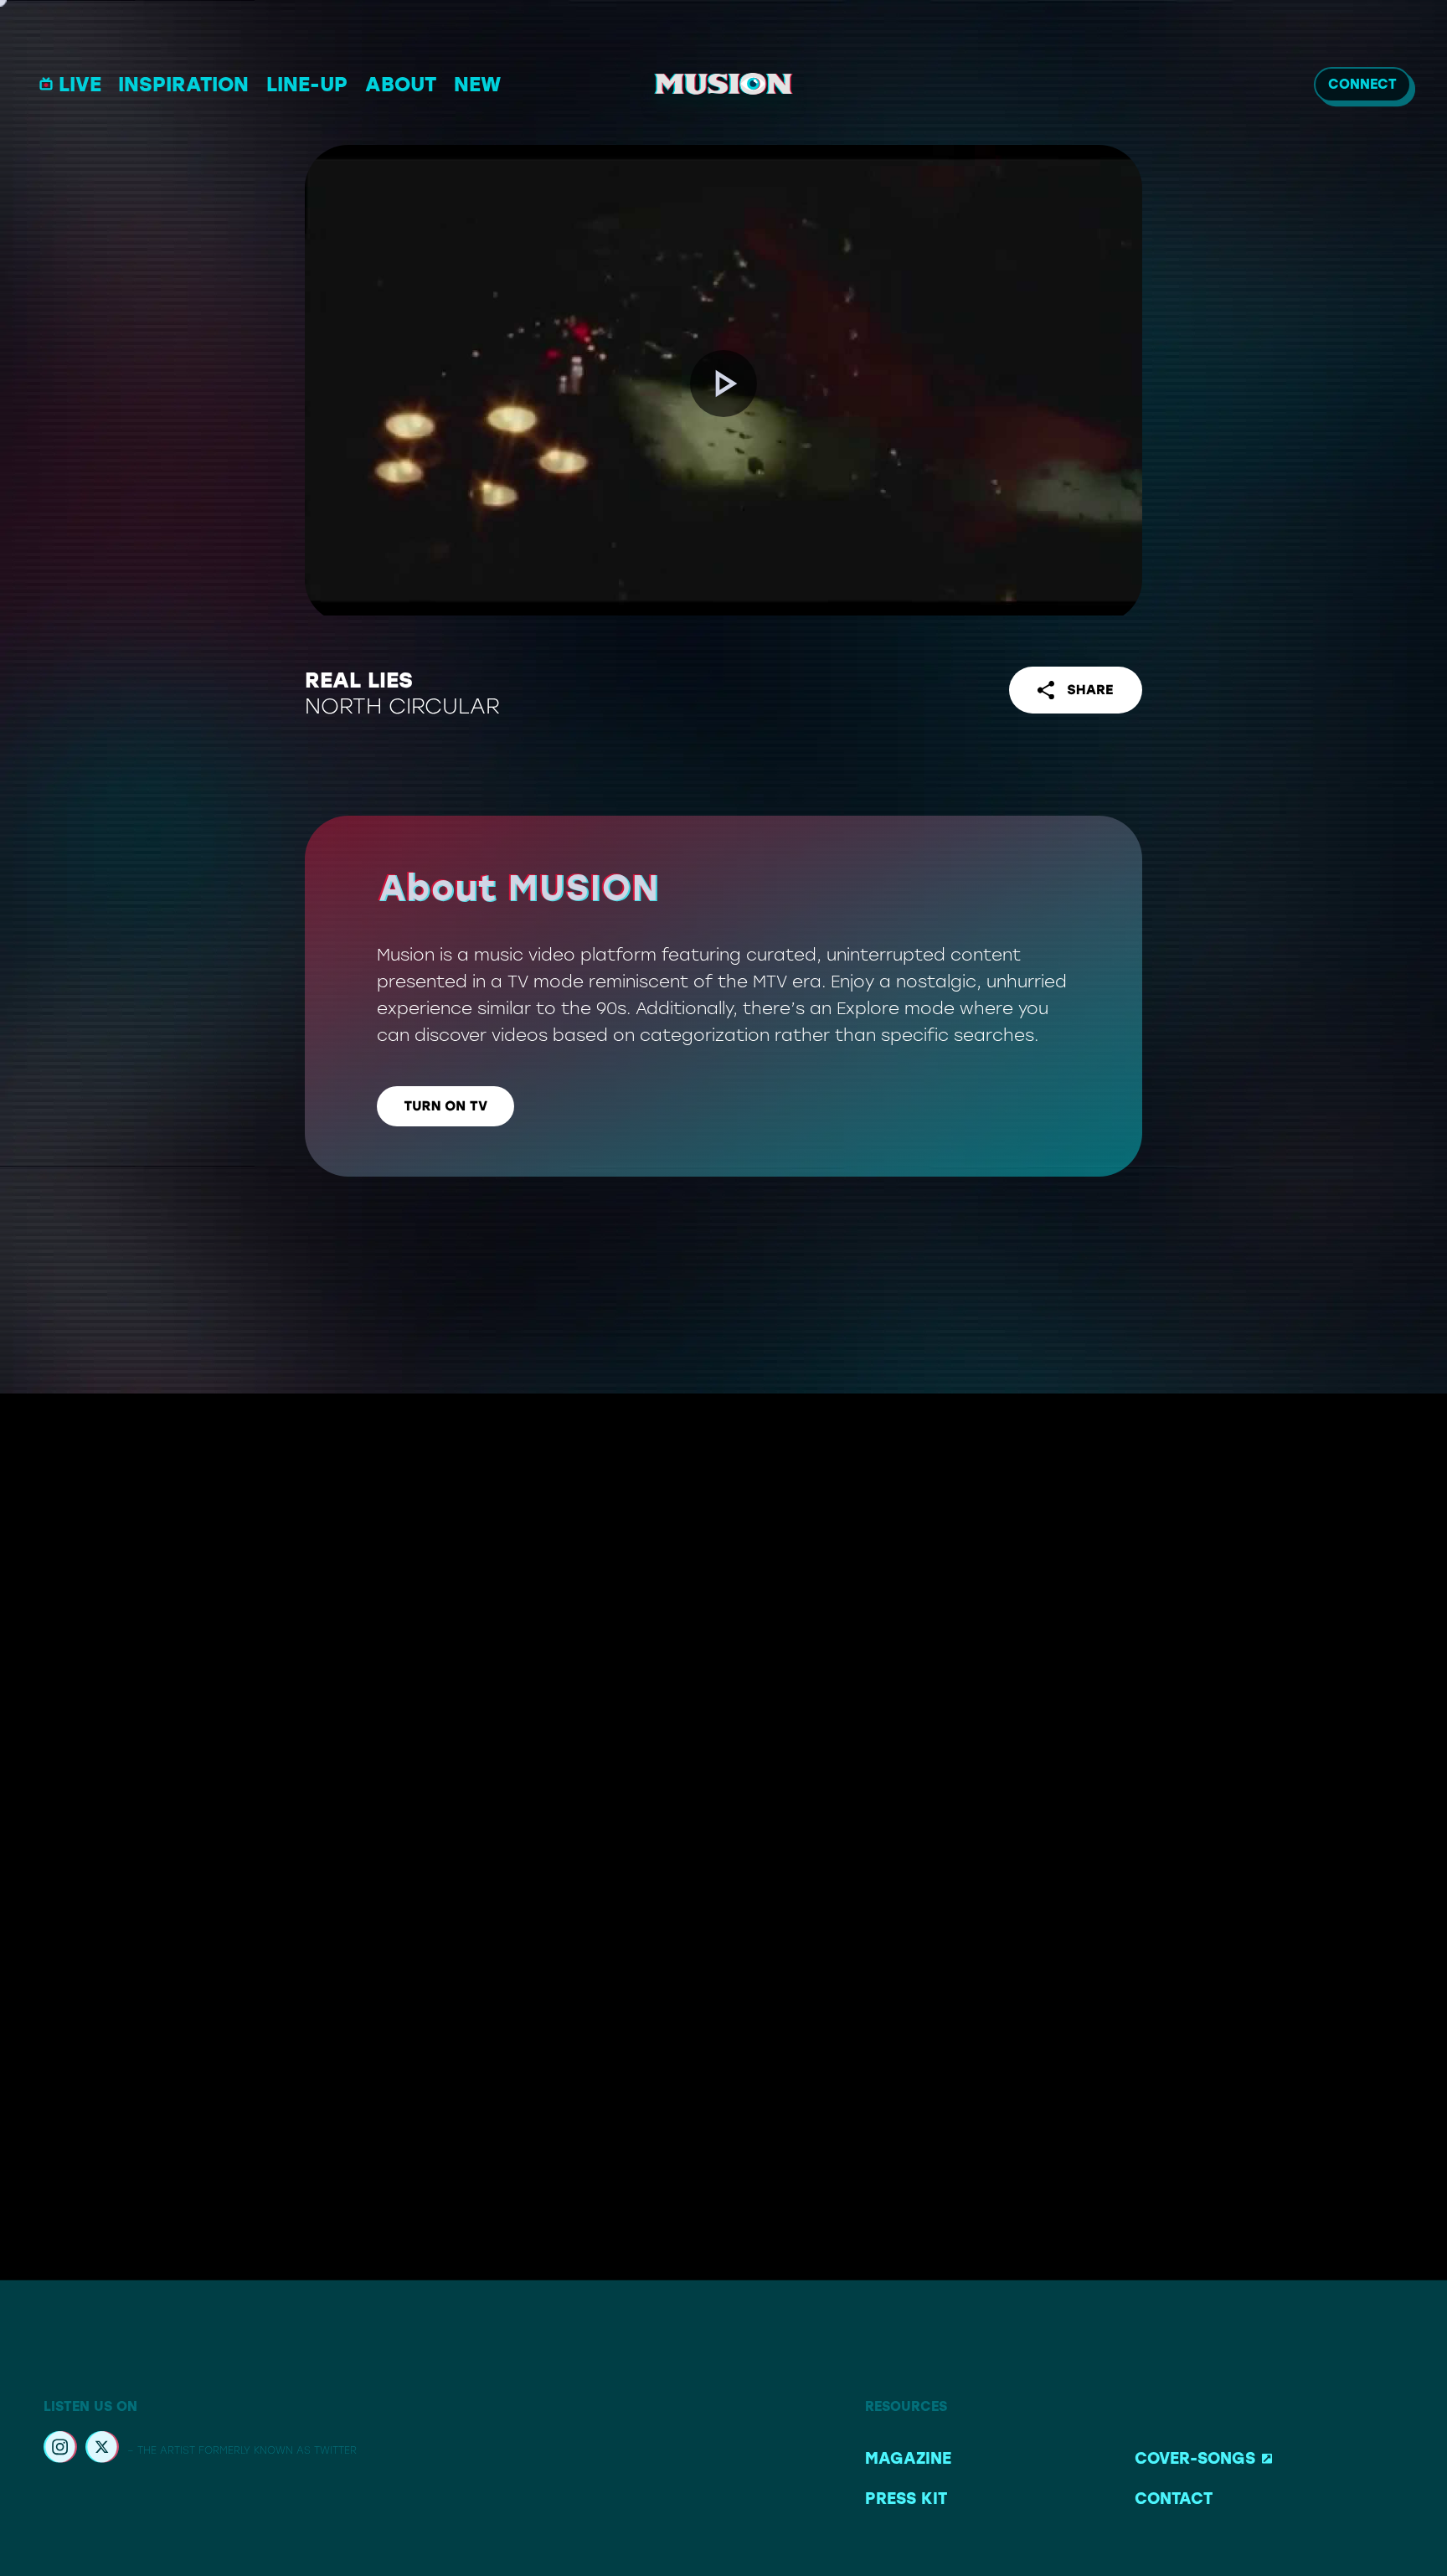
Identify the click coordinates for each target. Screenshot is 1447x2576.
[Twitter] (102, 2450)
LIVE (80, 84)
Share (1090, 690)
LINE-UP (307, 84)
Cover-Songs (1195, 2458)
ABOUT (401, 84)
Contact (1174, 2499)
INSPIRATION (183, 84)
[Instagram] (60, 2450)
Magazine (908, 2458)
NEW (477, 84)
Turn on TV (445, 1106)
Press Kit (906, 2499)
